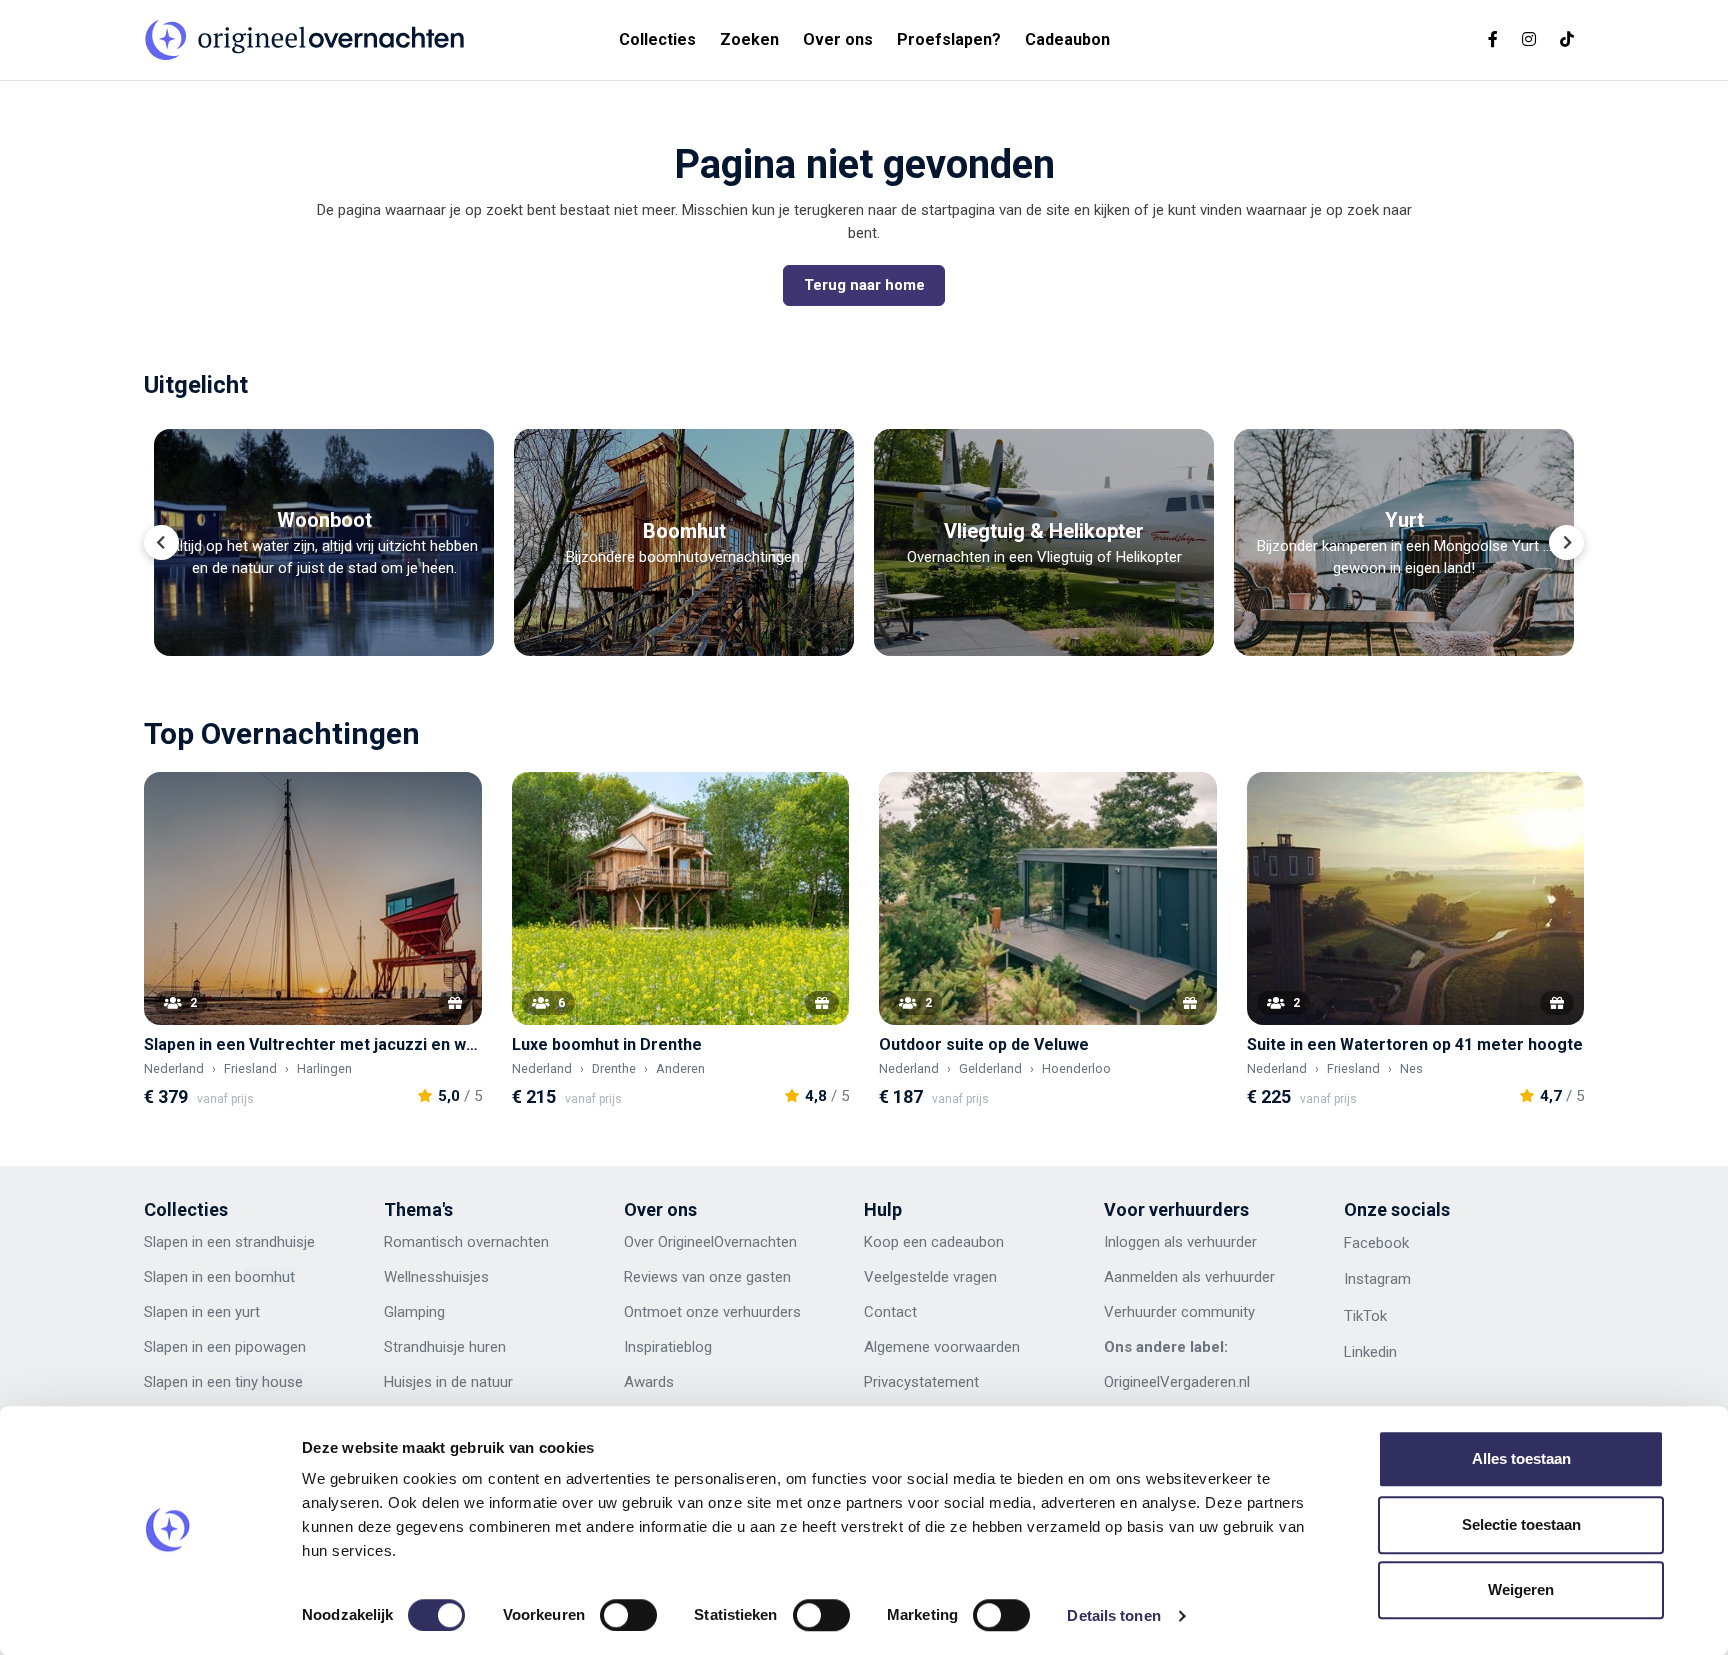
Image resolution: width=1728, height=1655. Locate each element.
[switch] (628, 1615)
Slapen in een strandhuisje (229, 1242)
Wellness (413, 1277)
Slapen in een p (193, 1347)
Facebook (1376, 1243)
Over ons (838, 39)
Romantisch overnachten (466, 1242)
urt (251, 1312)
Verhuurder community (1179, 1312)
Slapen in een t (192, 1382)
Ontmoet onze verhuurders (712, 1312)
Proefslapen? (949, 39)
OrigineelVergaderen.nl (1177, 1382)
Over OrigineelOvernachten (710, 1242)
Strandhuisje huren (445, 1347)
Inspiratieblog (668, 1347)
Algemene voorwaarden (942, 1347)
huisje (462, 1277)
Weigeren (1521, 1589)
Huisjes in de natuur (448, 1382)
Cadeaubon (1067, 39)
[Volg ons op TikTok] (1567, 39)
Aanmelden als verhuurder (1189, 1277)
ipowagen (274, 1347)
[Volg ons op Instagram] (1529, 39)
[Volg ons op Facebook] (1493, 39)
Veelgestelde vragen (930, 1277)
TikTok (1365, 1316)
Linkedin (1370, 1352)
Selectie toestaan (1521, 1524)
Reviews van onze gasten (707, 1277)
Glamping (414, 1312)
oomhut (269, 1277)
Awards (649, 1382)
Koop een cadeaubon (934, 1242)
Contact (890, 1312)
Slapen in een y (193, 1312)
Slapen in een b (193, 1277)
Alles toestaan (1521, 1458)
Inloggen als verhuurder (1180, 1242)
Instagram (1377, 1279)
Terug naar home (864, 285)
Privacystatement (921, 1382)
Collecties (657, 39)
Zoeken (749, 39)
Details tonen (1113, 1615)
